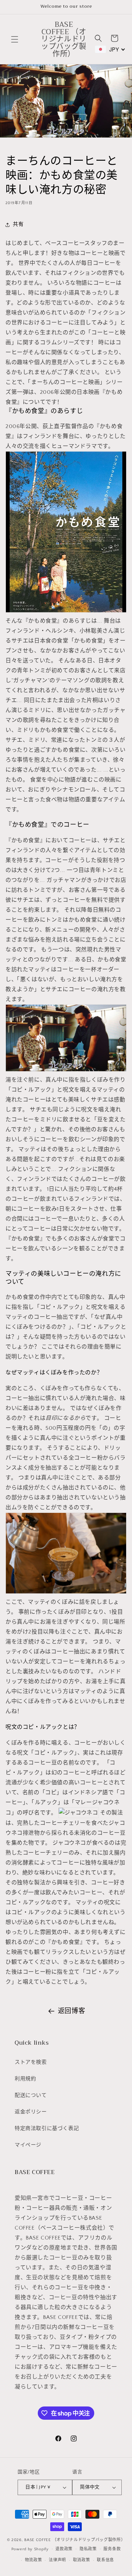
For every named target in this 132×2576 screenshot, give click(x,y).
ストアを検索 (31, 2062)
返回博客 (71, 2011)
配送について (31, 2095)
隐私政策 (88, 2549)
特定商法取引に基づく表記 (47, 2128)
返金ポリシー (31, 2112)
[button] (15, 39)
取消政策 (82, 2560)
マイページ (28, 2145)
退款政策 (64, 2549)
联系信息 (105, 2560)
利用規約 (25, 2079)
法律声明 (57, 2560)
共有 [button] (18, 224)
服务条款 (112, 2549)
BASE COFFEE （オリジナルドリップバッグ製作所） (75, 2540)
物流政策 (34, 2560)
